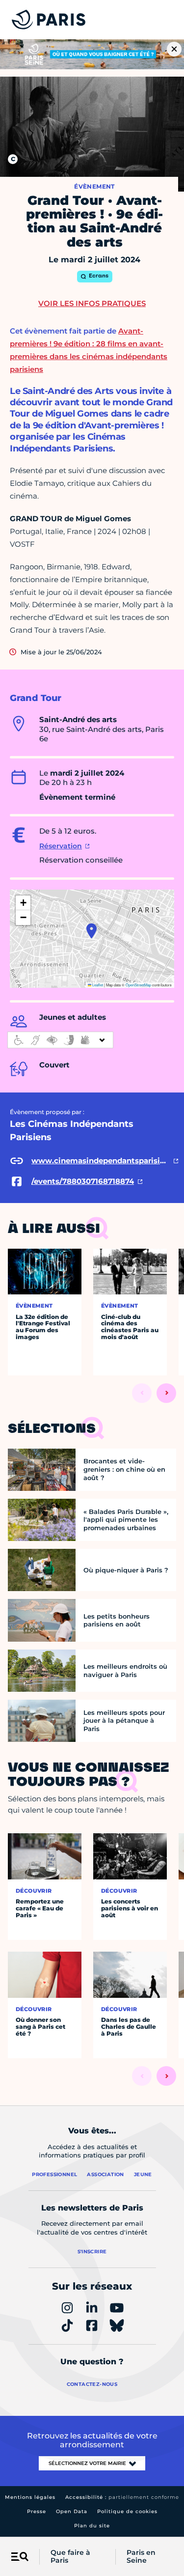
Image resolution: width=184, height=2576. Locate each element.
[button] (92, 931)
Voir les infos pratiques (92, 303)
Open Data (72, 2511)
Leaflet (97, 985)
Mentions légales (30, 2497)
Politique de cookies (127, 2511)
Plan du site (92, 2526)
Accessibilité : (122, 2497)
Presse (37, 2511)
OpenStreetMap (138, 985)
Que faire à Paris (70, 2557)
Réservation (61, 846)
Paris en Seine (141, 2557)
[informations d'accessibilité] (60, 1040)
